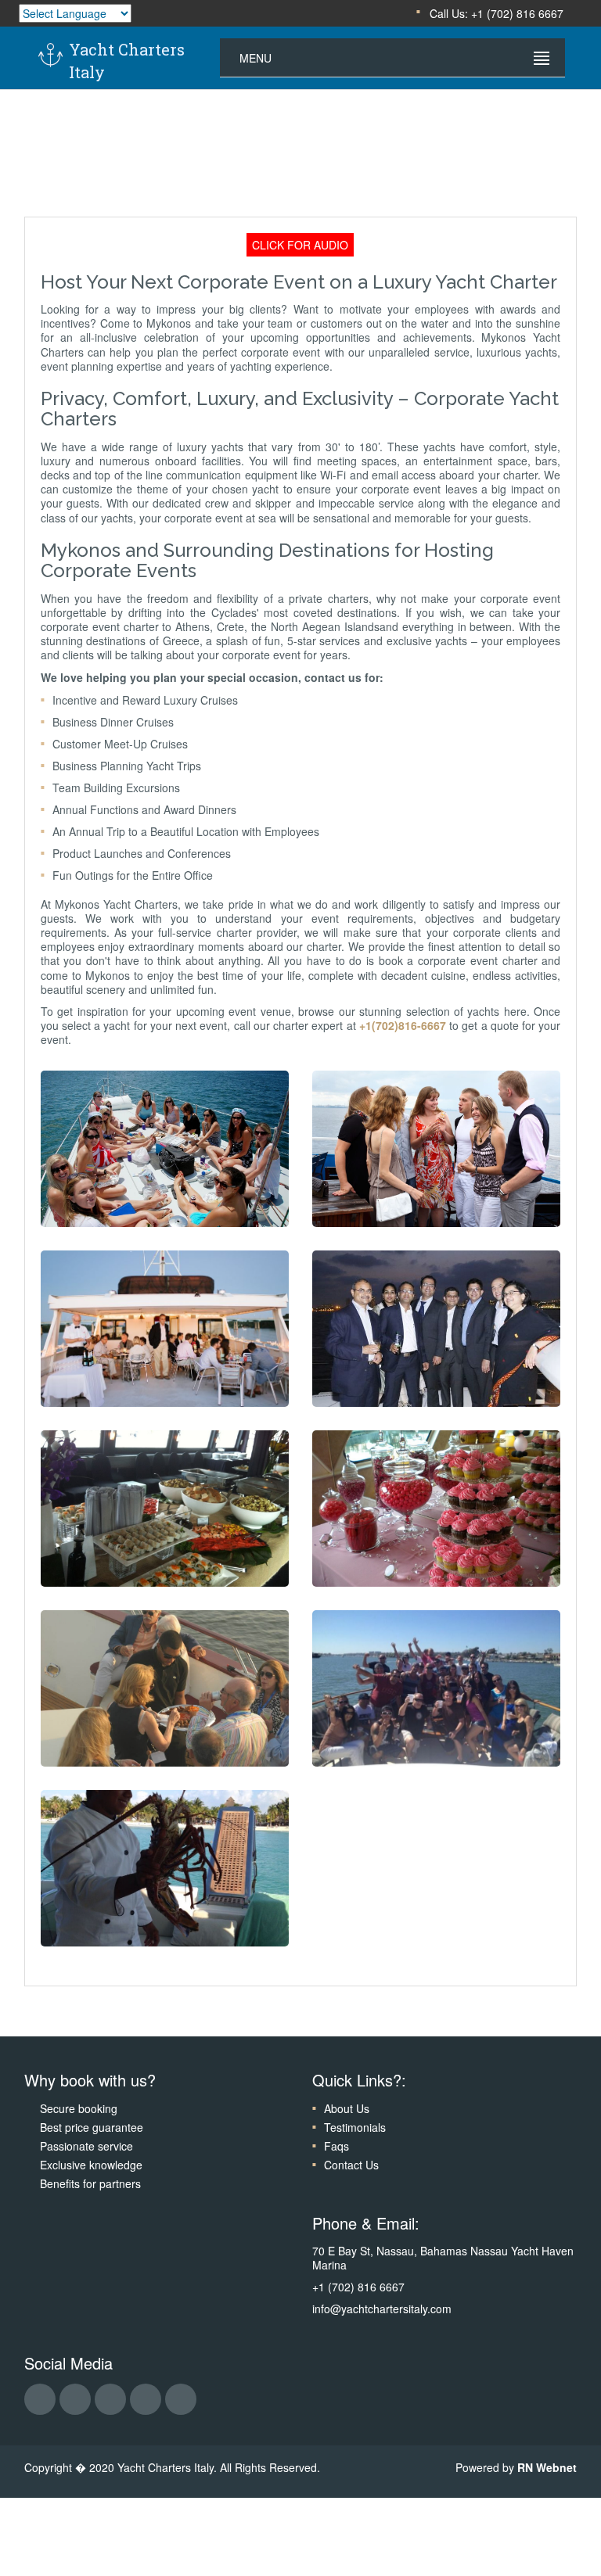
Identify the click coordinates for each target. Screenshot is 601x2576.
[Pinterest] (181, 2399)
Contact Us (351, 2165)
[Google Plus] (75, 2399)
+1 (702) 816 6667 (358, 2287)
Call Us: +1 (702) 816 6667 (495, 13)
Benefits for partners (90, 2183)
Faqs (336, 2146)
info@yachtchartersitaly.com (382, 2309)
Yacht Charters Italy (127, 61)
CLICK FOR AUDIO (300, 245)
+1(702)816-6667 (403, 1025)
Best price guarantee (92, 2127)
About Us (347, 2108)
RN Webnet (547, 2467)
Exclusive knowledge (91, 2165)
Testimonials (355, 2127)
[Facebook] (40, 2399)
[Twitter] (110, 2399)
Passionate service (86, 2146)
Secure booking (79, 2108)
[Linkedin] (146, 2399)
